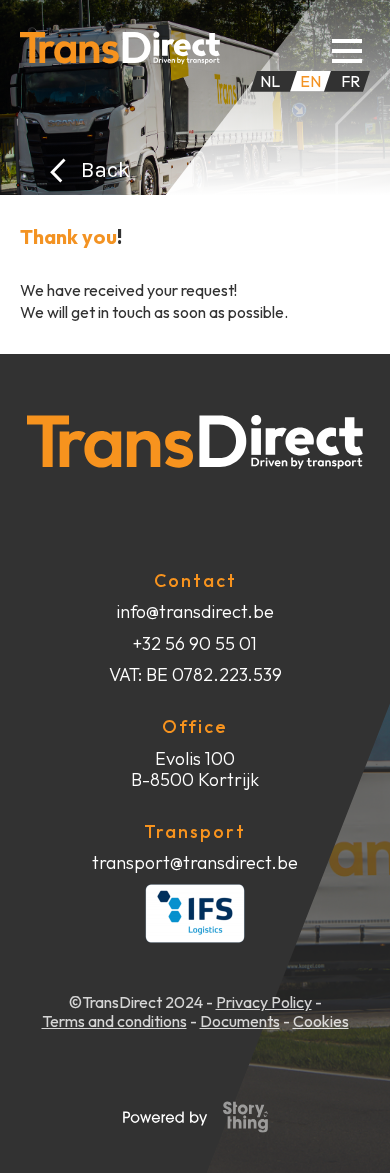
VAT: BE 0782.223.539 (195, 675)
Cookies (321, 1021)
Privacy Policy (264, 1002)
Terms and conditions (114, 1021)
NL (270, 81)
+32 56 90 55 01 (195, 644)
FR (350, 81)
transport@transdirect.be (195, 863)
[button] (347, 47)
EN (310, 81)
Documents (240, 1021)
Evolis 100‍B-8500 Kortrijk (195, 769)
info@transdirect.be (195, 612)
